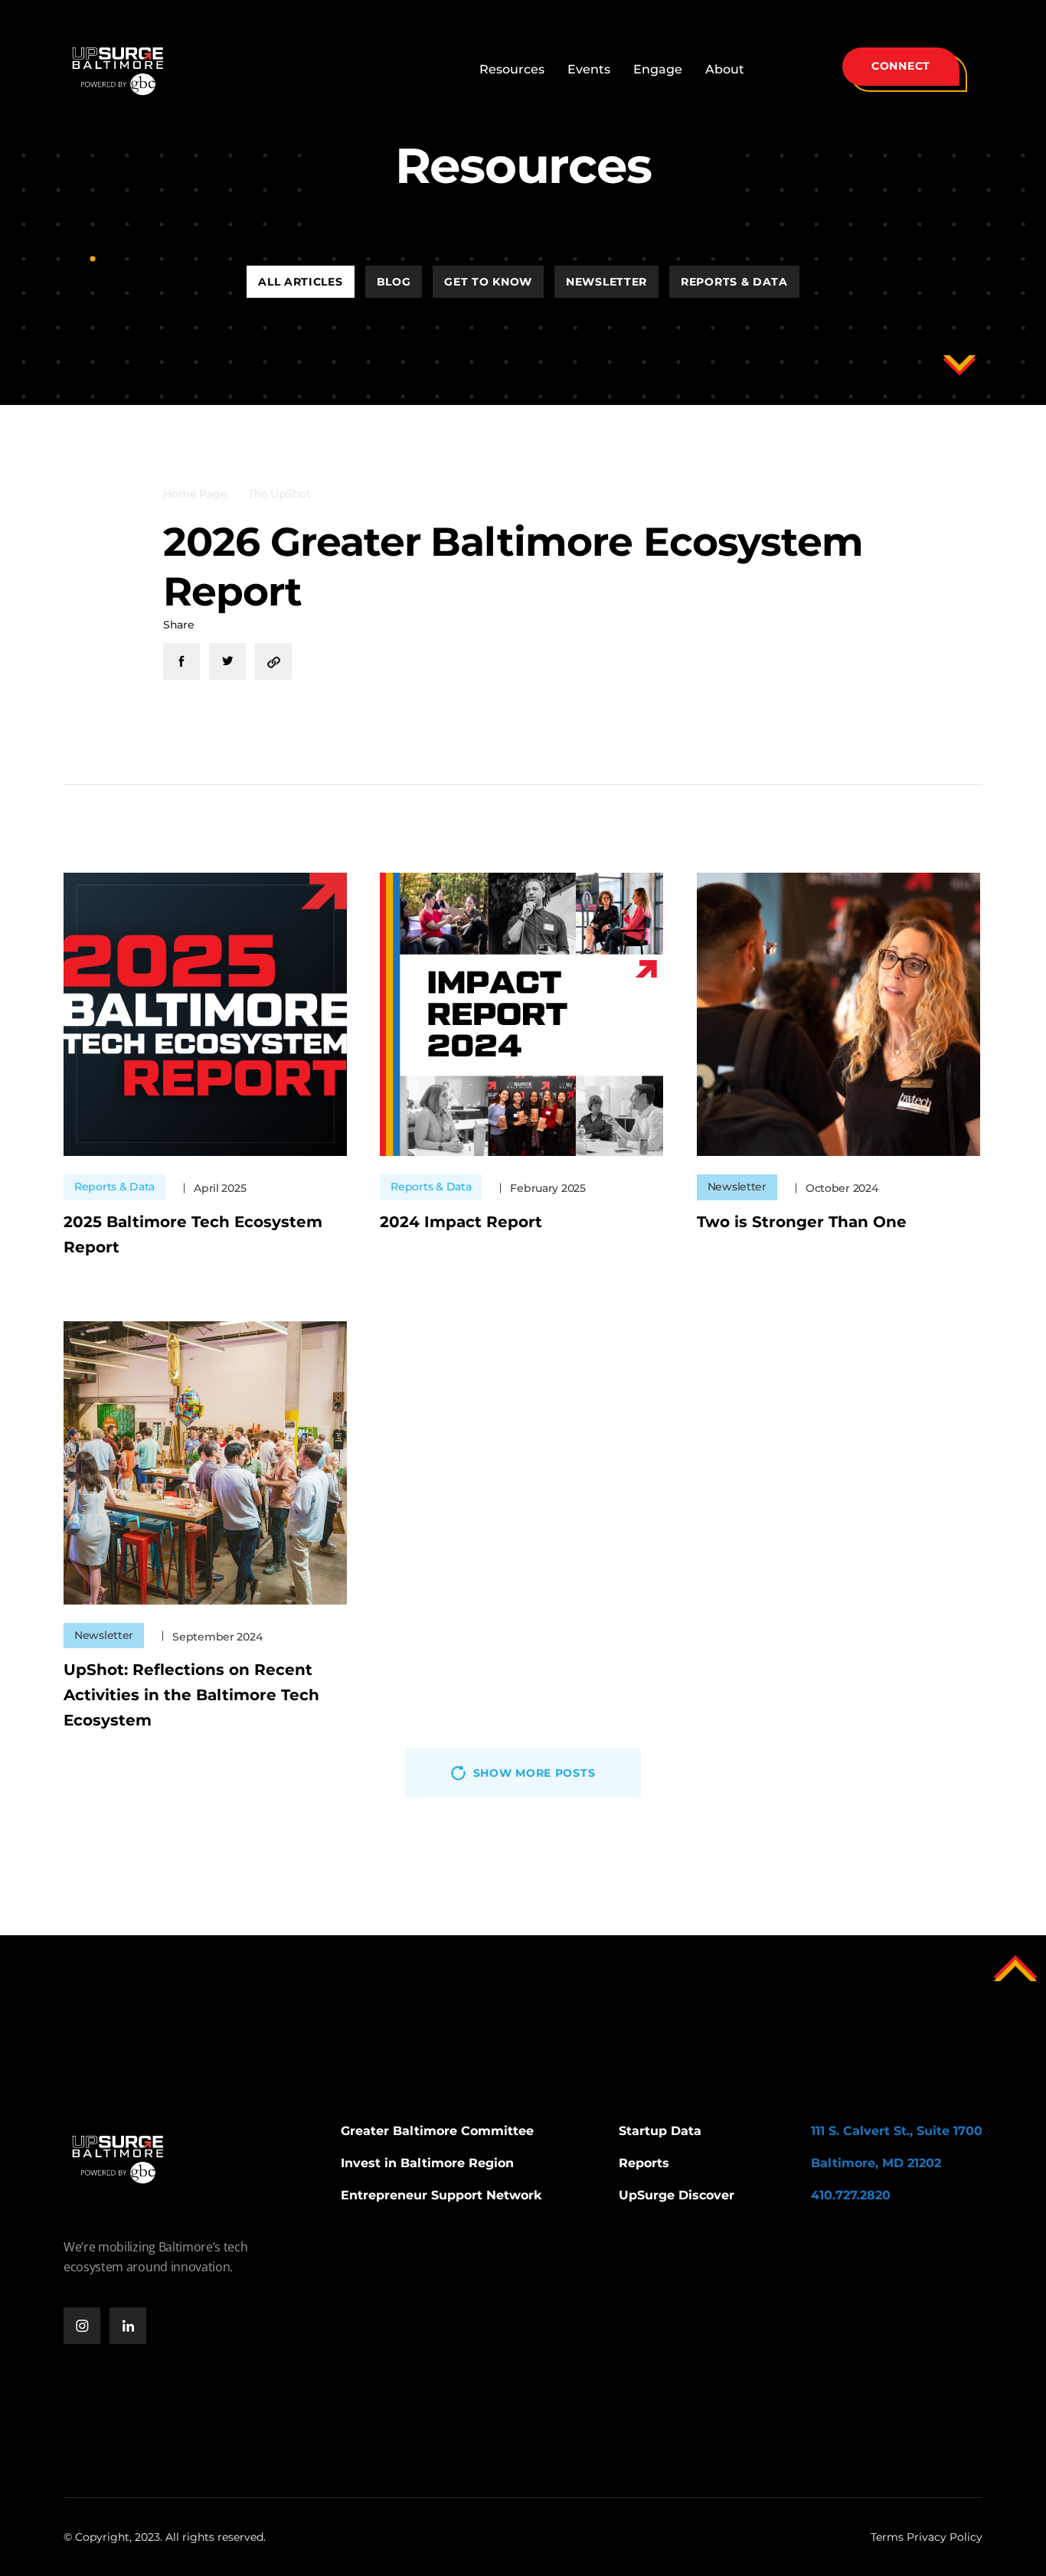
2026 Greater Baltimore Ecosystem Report (513, 566)
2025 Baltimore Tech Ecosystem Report (193, 1234)
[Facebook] (181, 661)
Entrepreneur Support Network (441, 2195)
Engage (658, 69)
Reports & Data (734, 282)
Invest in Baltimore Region (427, 2163)
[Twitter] (227, 661)
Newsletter (606, 282)
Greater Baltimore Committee (437, 2131)
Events (589, 69)
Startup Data (660, 2131)
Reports (644, 2163)
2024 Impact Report (461, 1222)
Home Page (195, 494)
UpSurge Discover (677, 2195)
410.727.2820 (851, 2195)
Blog (394, 282)
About (725, 69)
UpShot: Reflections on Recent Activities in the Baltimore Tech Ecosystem (191, 1695)
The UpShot (279, 494)
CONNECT (901, 66)
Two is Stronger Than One (802, 1222)
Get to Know (488, 282)
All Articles (300, 282)
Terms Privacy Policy (927, 2537)
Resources (512, 69)
